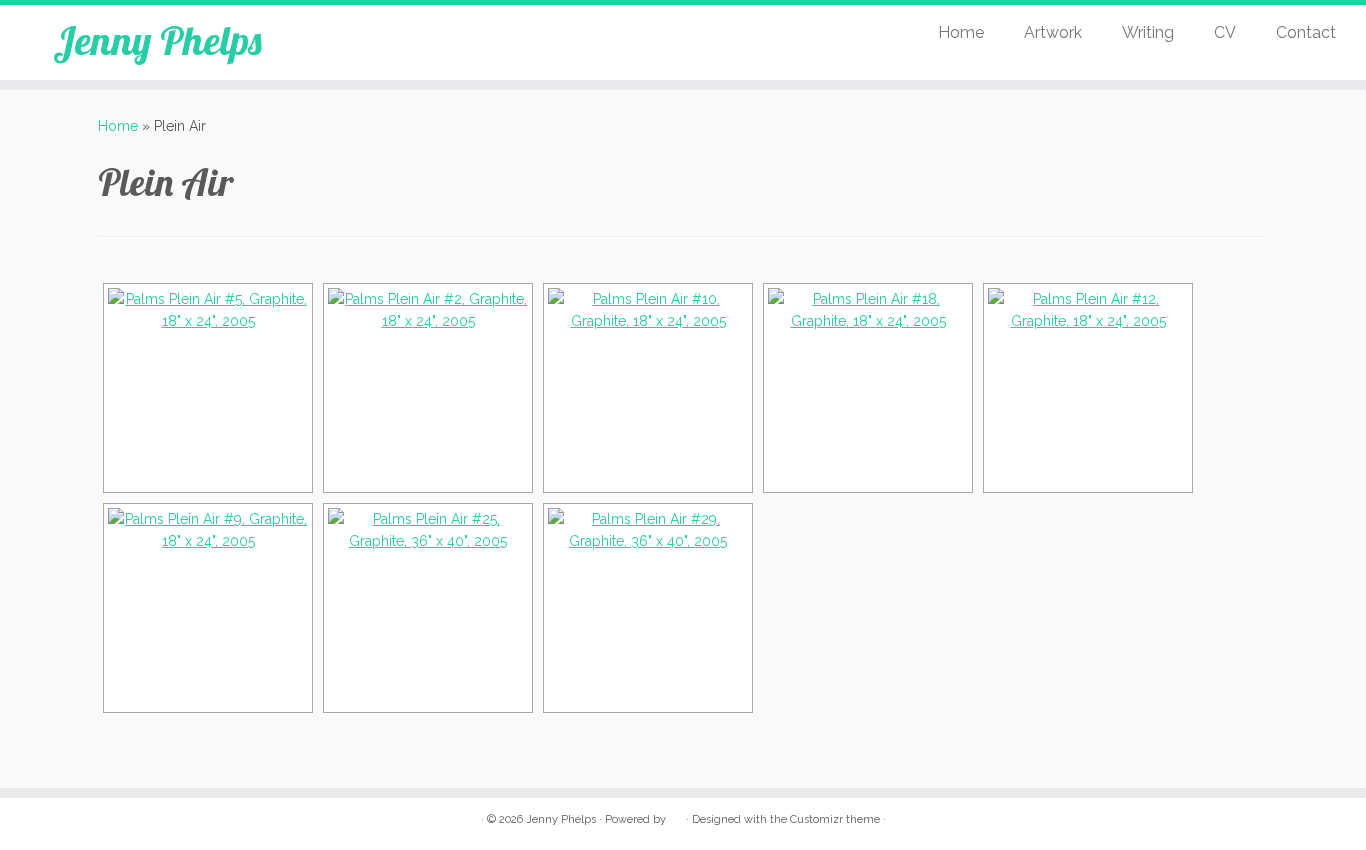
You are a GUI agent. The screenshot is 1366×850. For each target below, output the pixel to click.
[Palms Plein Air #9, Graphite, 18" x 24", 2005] (208, 608)
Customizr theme (835, 819)
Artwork (1053, 32)
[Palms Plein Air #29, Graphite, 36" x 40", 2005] (648, 608)
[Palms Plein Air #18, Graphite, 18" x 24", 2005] (868, 388)
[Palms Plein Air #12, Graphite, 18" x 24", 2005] (1088, 388)
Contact (1306, 32)
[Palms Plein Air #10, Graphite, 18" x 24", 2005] (648, 388)
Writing (1148, 32)
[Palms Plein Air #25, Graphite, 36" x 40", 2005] (428, 608)
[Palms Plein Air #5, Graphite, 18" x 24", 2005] (208, 388)
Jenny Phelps (157, 40)
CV (1225, 32)
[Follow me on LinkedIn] (383, 39)
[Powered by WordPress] (676, 816)
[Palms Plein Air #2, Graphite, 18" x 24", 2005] (428, 388)
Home (961, 32)
